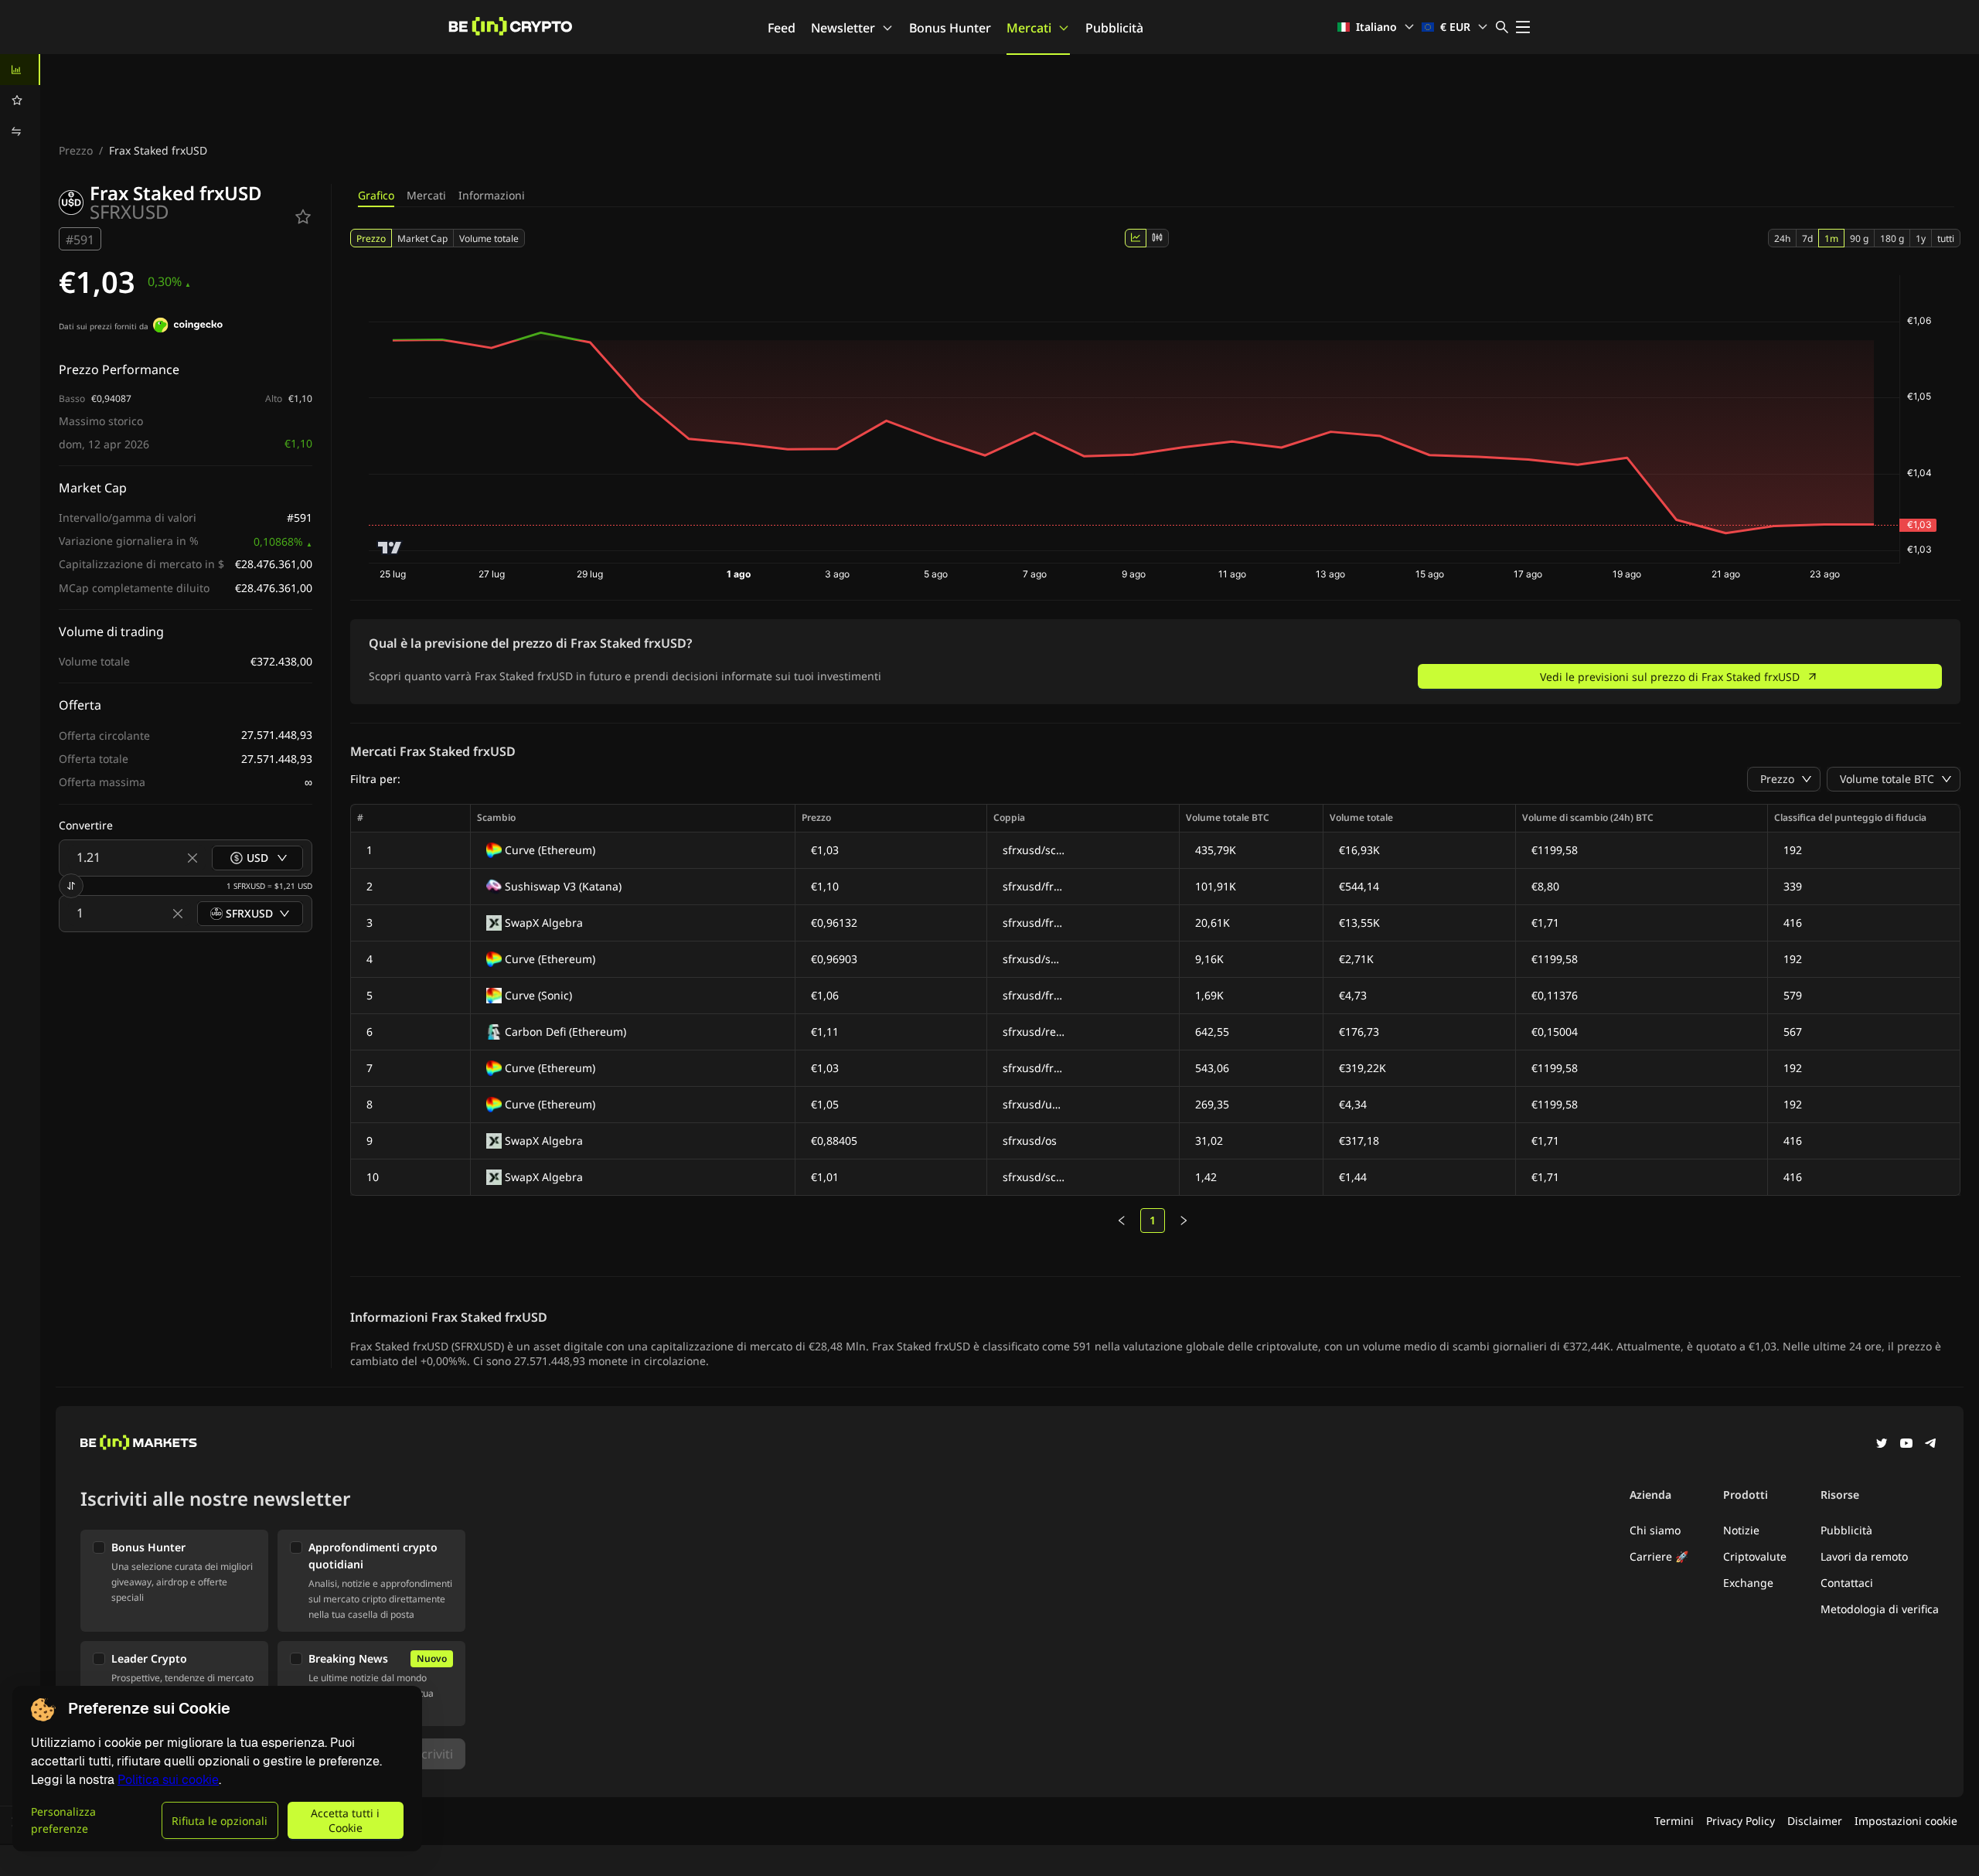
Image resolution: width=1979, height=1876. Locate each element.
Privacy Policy (1741, 1821)
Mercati (1029, 28)
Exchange (1748, 1583)
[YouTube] (1906, 1445)
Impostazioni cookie (1906, 1821)
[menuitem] (20, 70)
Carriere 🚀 (1659, 1556)
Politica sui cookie (168, 1780)
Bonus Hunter (950, 28)
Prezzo (76, 150)
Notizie (1741, 1530)
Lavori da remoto (1864, 1556)
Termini (1674, 1821)
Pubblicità (1114, 28)
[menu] (20, 100)
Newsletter (843, 28)
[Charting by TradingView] (390, 548)
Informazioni (492, 195)
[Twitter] (1882, 1445)
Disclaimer (1815, 1821)
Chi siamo (1655, 1530)
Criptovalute (1755, 1556)
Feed (782, 28)
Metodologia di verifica (1880, 1609)
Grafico (376, 195)
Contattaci (1847, 1583)
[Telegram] (1931, 1445)
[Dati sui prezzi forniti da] (188, 327)
